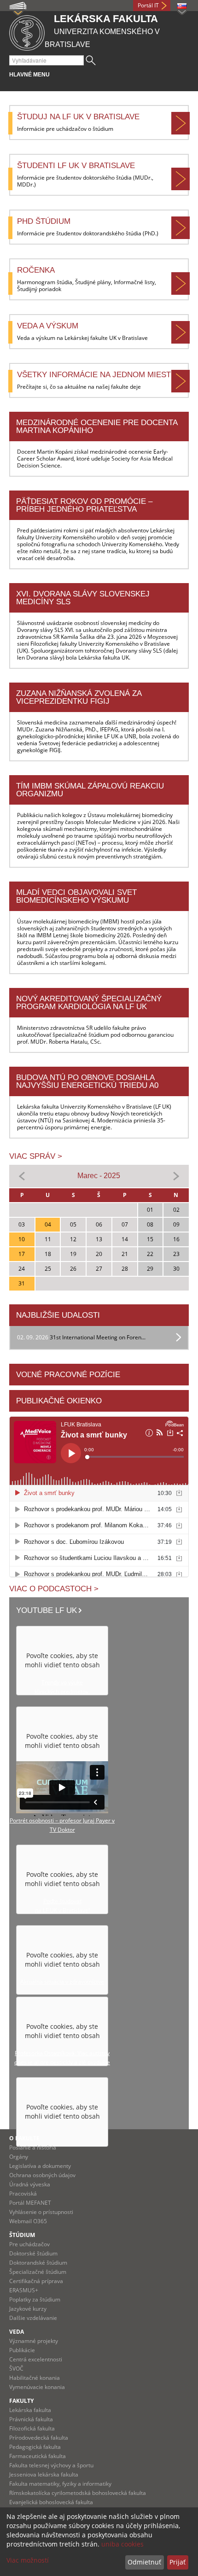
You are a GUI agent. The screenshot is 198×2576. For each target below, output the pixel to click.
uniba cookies (122, 2544)
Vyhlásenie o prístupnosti (41, 2212)
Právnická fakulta (31, 2419)
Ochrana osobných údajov (42, 2175)
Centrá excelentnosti (36, 2359)
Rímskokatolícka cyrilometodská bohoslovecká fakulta (78, 2493)
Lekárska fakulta (30, 2410)
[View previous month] (22, 1176)
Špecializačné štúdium (38, 2272)
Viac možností (28, 2560)
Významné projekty (34, 2341)
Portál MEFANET (30, 2203)
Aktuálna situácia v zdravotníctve (62, 1982)
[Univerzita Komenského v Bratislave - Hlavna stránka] (27, 32)
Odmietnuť (144, 2562)
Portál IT (148, 5)
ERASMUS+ (24, 2290)
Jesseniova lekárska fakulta (44, 2474)
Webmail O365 (28, 2221)
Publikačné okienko (59, 1401)
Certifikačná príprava (36, 2281)
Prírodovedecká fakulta (39, 2438)
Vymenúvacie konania (37, 2387)
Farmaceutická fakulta (38, 2456)
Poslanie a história (33, 2147)
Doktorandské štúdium (38, 2263)
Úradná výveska (30, 2184)
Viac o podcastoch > (54, 1589)
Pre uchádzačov (29, 2244)
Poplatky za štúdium (35, 2299)
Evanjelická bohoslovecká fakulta (51, 2502)
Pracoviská (23, 2193)
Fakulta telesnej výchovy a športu (51, 2465)
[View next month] (176, 1176)
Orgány (19, 2157)
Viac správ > (36, 1156)
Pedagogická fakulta (35, 2447)
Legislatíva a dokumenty (40, 2166)
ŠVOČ (16, 2369)
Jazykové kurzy (28, 2309)
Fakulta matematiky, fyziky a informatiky (60, 2484)
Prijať (178, 2562)
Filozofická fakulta (32, 2428)
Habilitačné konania (35, 2378)
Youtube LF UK (47, 1610)
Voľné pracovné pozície (68, 1375)
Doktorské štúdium (33, 2253)
